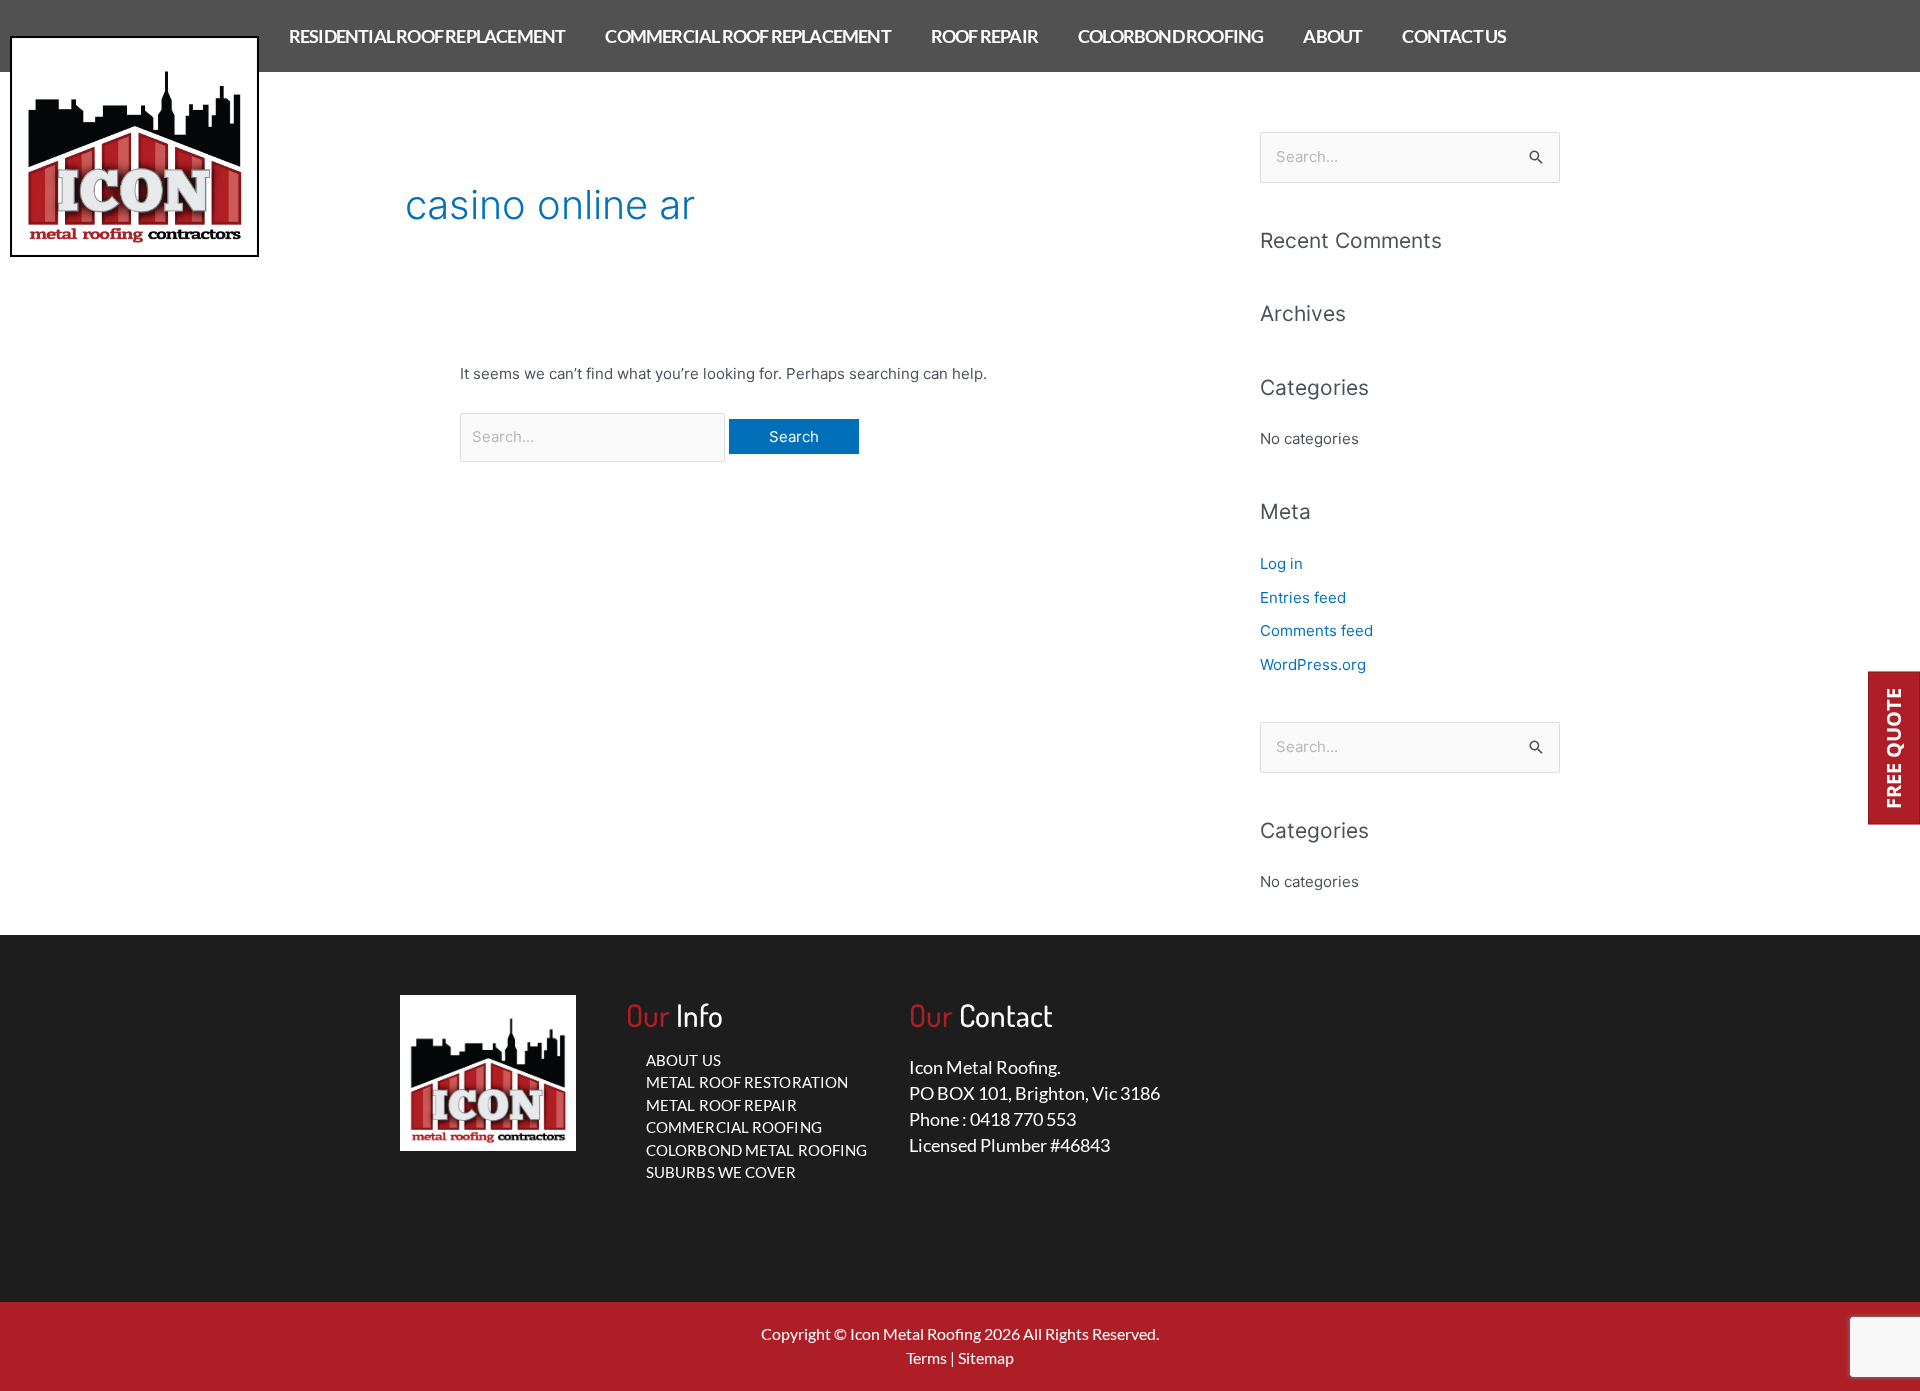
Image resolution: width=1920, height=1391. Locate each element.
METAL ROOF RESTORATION (747, 1082)
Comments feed (1316, 630)
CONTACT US (1454, 36)
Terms (926, 1357)
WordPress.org (1313, 664)
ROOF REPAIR (984, 36)
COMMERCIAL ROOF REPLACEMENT (747, 36)
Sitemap (986, 1357)
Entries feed (1303, 597)
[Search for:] (594, 436)
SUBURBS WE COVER (721, 1172)
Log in (1281, 563)
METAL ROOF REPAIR (721, 1105)
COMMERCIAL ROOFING (734, 1127)
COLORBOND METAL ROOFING (756, 1150)
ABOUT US (683, 1060)
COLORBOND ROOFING (1170, 36)
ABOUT (1332, 36)
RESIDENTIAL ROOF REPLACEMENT (427, 36)
